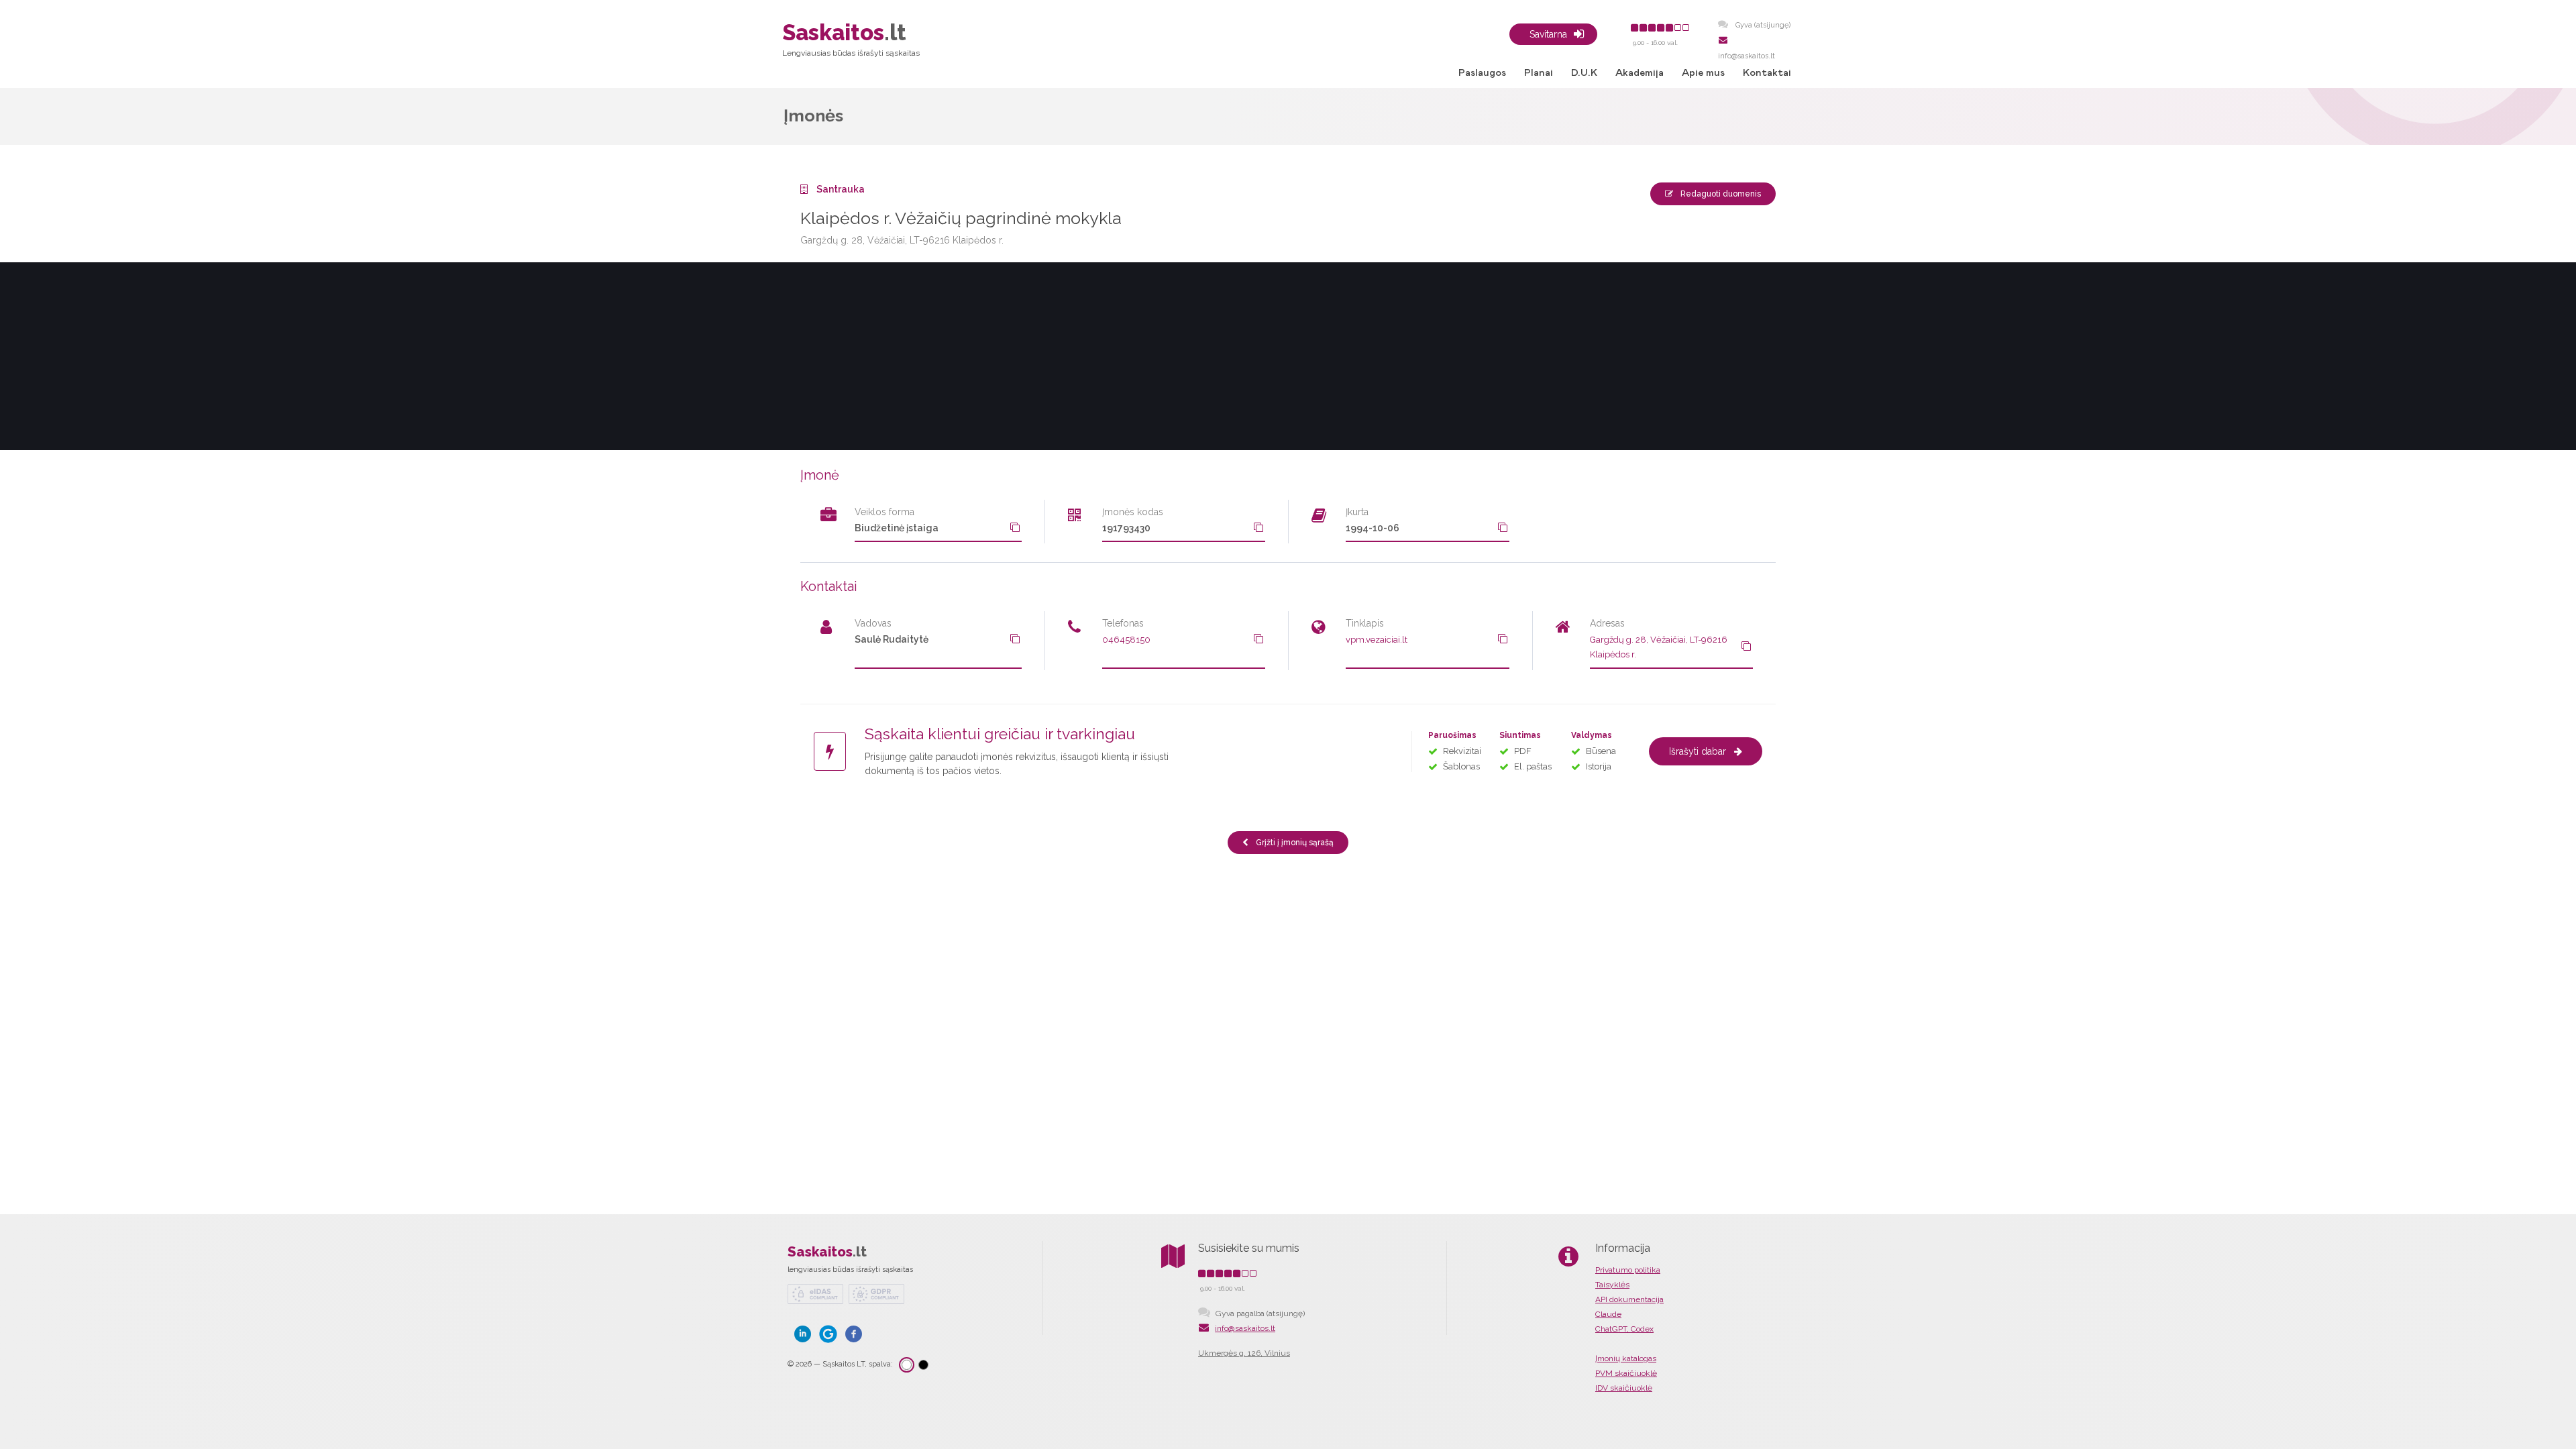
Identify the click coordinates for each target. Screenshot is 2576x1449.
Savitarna (1548, 34)
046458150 (1126, 640)
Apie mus (1703, 73)
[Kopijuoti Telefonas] (1258, 639)
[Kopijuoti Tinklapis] (1503, 639)
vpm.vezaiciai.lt (1377, 640)
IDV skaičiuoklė (1624, 1388)
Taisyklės (1612, 1285)
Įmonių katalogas (1626, 1358)
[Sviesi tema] (907, 1365)
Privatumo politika (1628, 1270)
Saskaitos (827, 1252)
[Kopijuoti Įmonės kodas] (1258, 527)
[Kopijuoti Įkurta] (1503, 527)
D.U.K (1584, 73)
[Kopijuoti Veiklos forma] (1015, 527)
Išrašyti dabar (1698, 751)
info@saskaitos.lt (1245, 1328)
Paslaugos (1482, 73)
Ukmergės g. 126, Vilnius (1244, 1353)
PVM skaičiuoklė (1626, 1373)
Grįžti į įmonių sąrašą (1294, 843)
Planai (1539, 73)
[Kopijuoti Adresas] (1746, 646)
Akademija (1640, 73)
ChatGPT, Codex (1624, 1329)
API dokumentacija (1629, 1299)
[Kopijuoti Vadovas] (1015, 639)
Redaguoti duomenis (1720, 194)
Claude (1608, 1314)
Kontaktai (1767, 73)
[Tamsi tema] (923, 1365)
